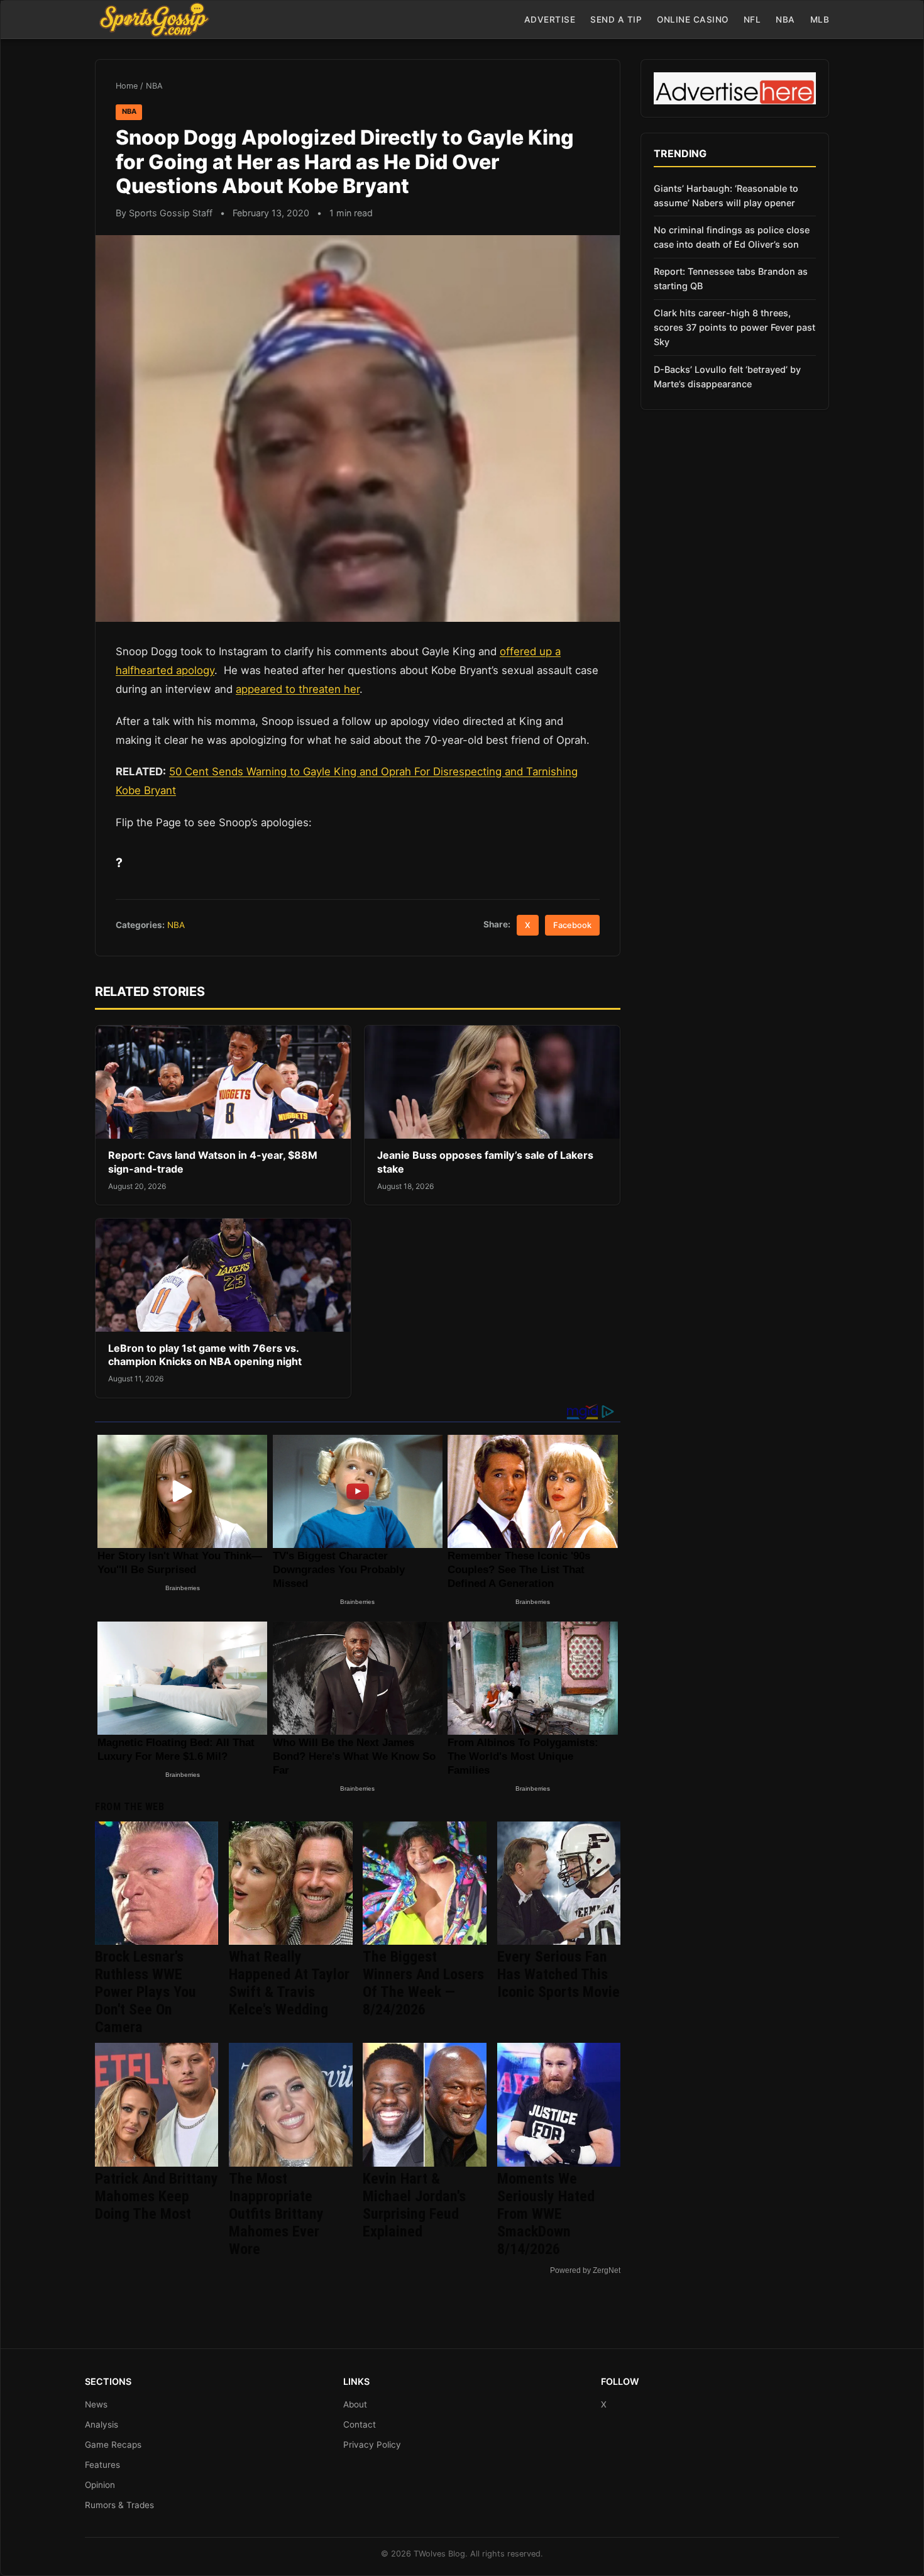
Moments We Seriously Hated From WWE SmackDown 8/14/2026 (546, 2214)
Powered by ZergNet (585, 2270)
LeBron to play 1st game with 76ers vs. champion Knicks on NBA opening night (205, 1355)
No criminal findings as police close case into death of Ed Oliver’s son (732, 237)
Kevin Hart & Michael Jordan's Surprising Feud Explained (414, 2205)
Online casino (693, 19)
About (355, 2404)
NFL (752, 19)
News (96, 2404)
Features (102, 2465)
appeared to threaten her (298, 689)
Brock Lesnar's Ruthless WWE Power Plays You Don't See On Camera (146, 1992)
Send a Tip (616, 19)
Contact (360, 2424)
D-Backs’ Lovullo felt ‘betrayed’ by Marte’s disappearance (727, 377)
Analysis (102, 2424)
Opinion (100, 2485)
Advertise (550, 19)
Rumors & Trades (119, 2505)
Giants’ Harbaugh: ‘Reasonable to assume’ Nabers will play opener (726, 196)
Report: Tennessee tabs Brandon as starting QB (731, 279)
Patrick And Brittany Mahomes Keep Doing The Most (157, 2196)
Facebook (572, 925)
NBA (785, 19)
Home (127, 86)
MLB (820, 19)
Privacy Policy (372, 2445)
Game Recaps (113, 2445)
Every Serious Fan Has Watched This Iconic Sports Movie (558, 1974)
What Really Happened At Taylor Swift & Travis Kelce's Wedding (289, 1983)
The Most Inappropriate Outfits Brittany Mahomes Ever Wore (276, 2214)
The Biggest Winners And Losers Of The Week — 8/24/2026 (423, 1983)
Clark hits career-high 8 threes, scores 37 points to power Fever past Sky (734, 327)
